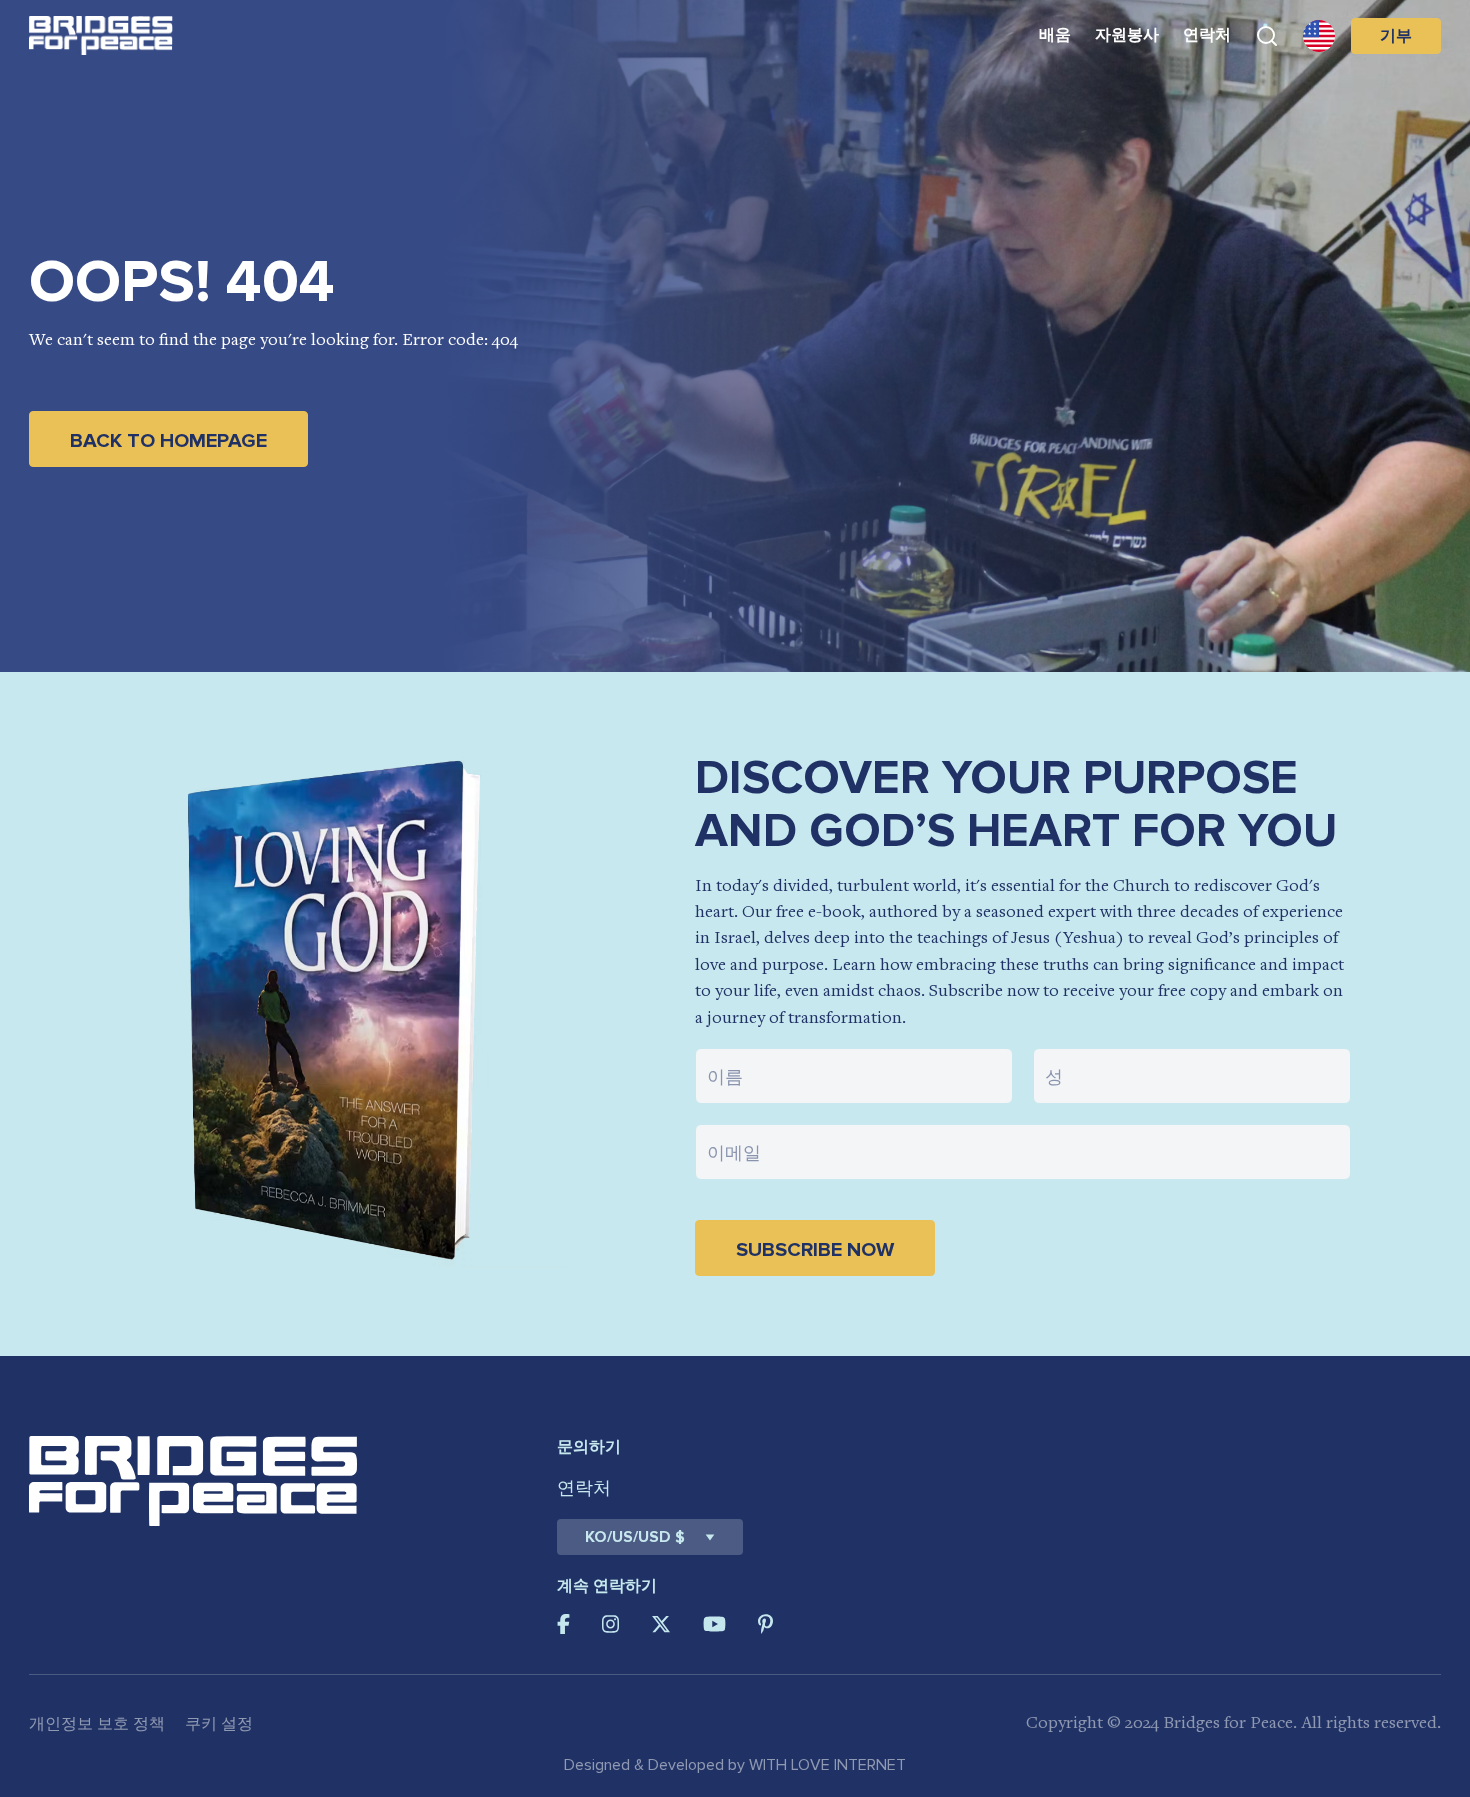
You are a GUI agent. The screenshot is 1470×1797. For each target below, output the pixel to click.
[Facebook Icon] (563, 1624)
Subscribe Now (815, 1250)
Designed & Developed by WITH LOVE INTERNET (735, 1765)
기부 (1396, 36)
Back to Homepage (168, 441)
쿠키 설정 (219, 1724)
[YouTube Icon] (714, 1624)
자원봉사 (1127, 35)
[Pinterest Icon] (765, 1624)
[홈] (101, 35)
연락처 (1207, 35)
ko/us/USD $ (635, 1537)
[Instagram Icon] (611, 1624)
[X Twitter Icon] (661, 1624)
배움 (1055, 35)
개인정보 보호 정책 (97, 1724)
